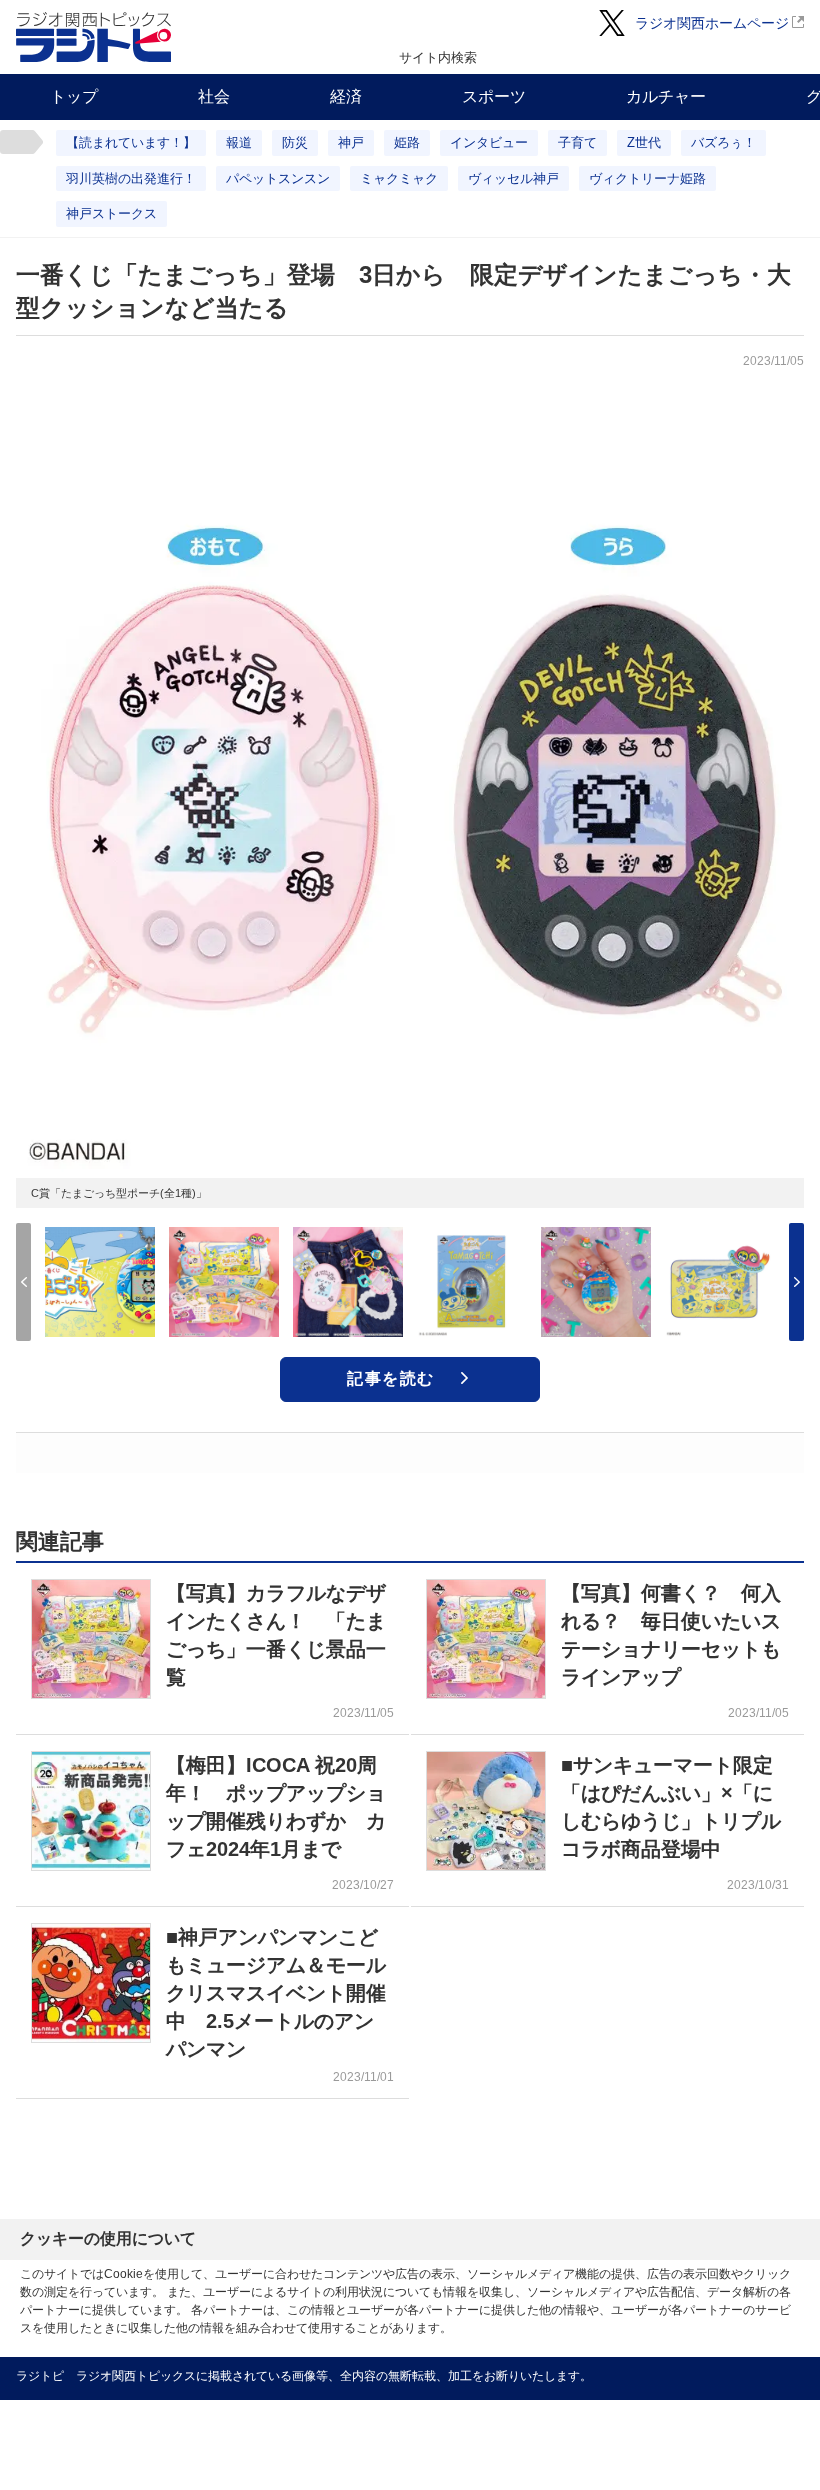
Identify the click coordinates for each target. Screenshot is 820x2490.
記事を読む (391, 1378)
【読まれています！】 (131, 142)
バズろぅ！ (723, 142)
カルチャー (666, 96)
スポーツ (494, 96)
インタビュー (489, 142)
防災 (295, 142)
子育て (577, 142)
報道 (239, 142)
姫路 (407, 142)
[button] (796, 1282)
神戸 (351, 142)
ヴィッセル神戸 (513, 178)
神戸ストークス (111, 213)
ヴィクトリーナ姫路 (647, 178)
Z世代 (644, 142)
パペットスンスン (278, 178)
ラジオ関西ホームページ (712, 23)
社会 (214, 96)
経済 (346, 96)
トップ (74, 96)
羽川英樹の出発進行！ (131, 178)
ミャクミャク (399, 178)
